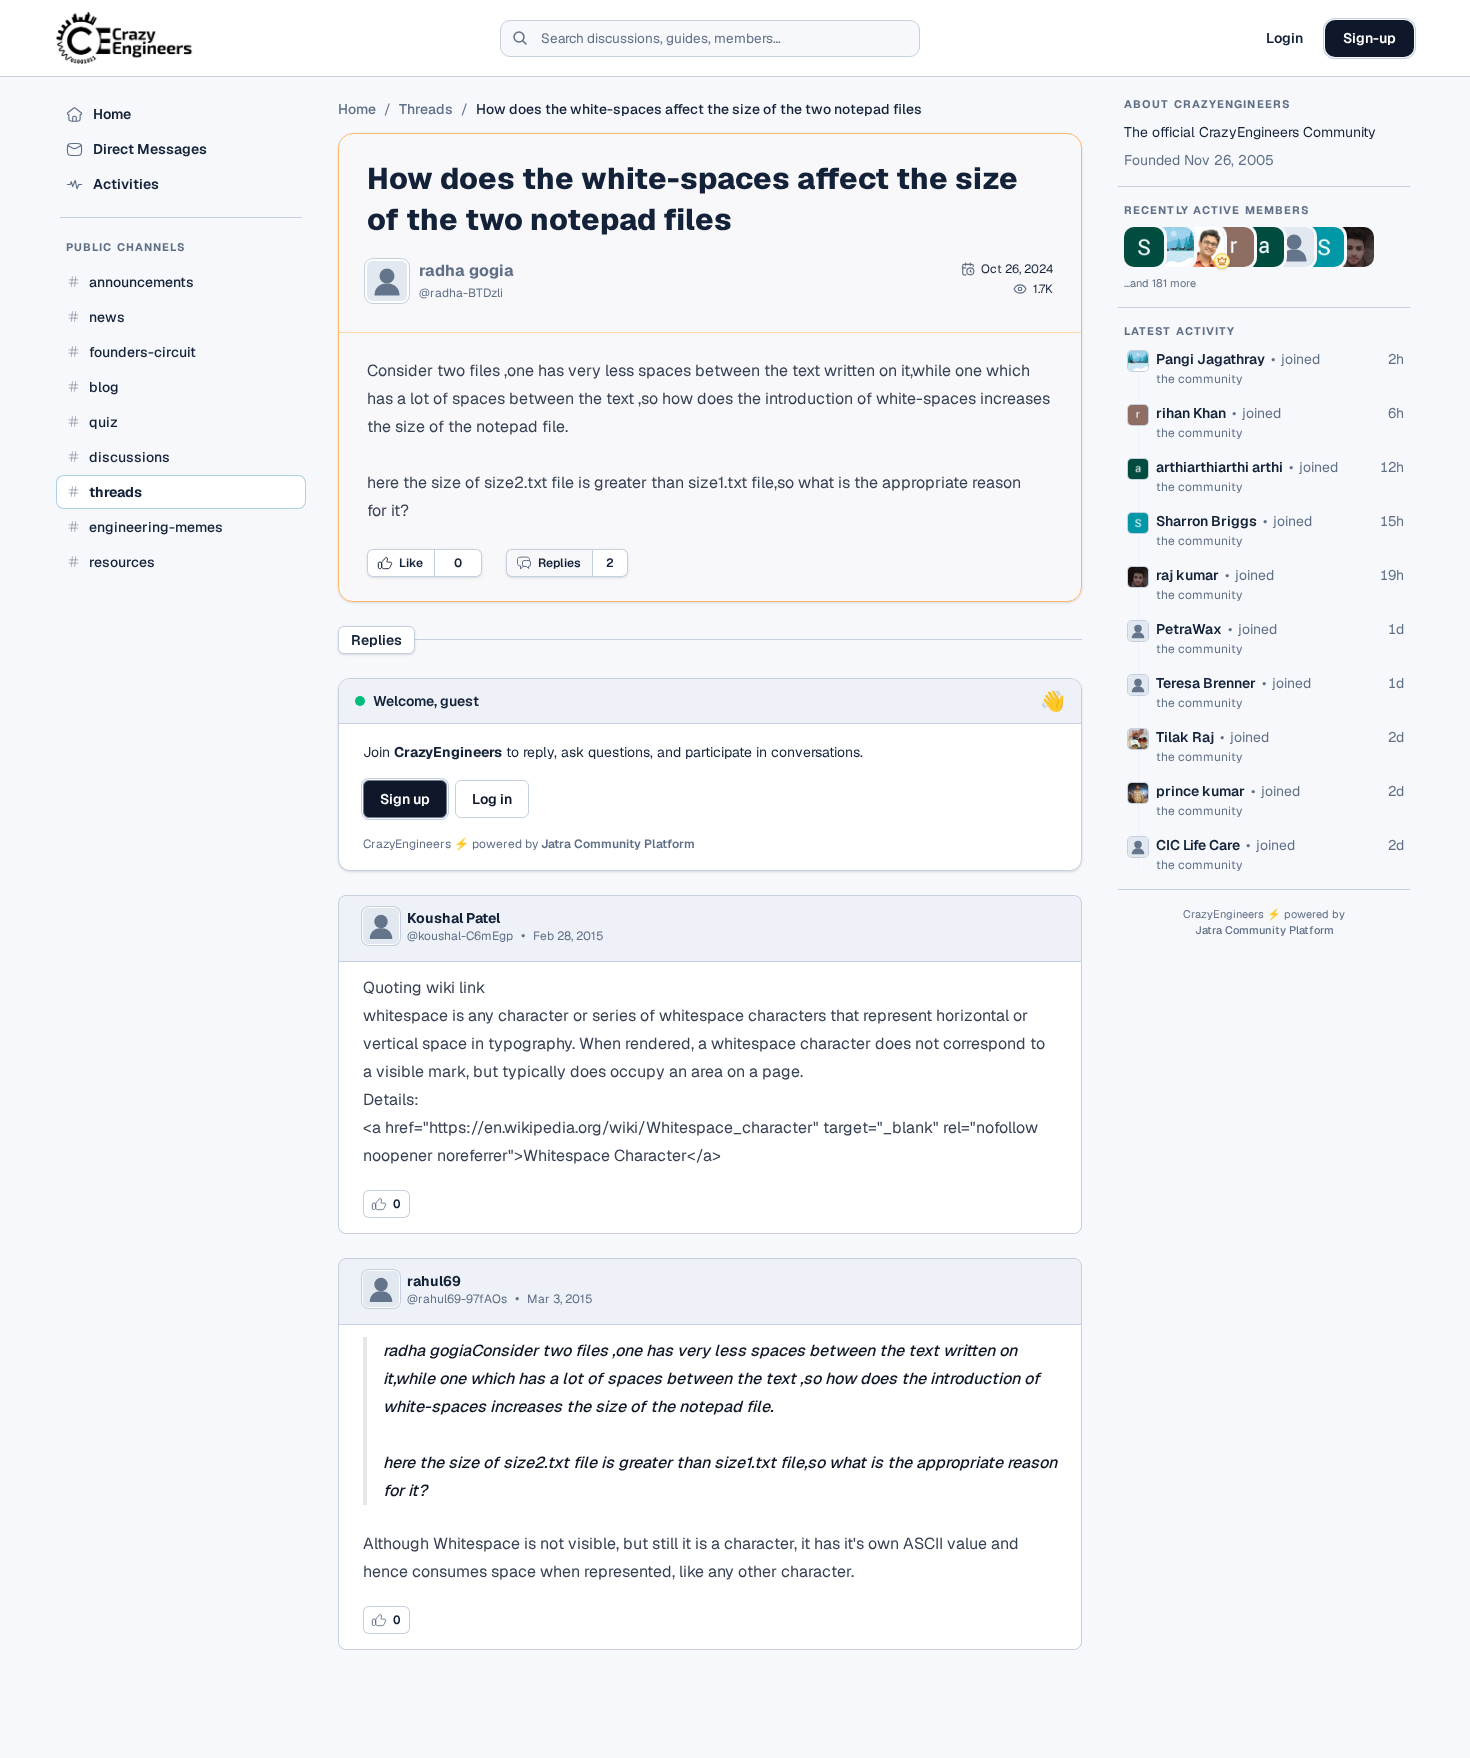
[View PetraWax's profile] (1294, 247)
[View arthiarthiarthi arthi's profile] (1264, 247)
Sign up (405, 799)
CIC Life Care (1198, 845)
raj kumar (1187, 575)
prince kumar (1200, 791)
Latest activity (1180, 331)
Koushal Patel (453, 918)
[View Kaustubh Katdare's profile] (1204, 247)
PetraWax (1189, 629)
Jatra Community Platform (618, 844)
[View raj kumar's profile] (1354, 247)
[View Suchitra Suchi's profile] (1144, 247)
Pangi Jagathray (1210, 359)
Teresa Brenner (1206, 683)
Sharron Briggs (1206, 521)
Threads (426, 109)
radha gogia (466, 271)
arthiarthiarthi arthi (1219, 467)
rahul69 (434, 1281)
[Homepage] (125, 38)
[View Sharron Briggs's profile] (1324, 247)
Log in (492, 799)
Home (357, 109)
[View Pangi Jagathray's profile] (1174, 247)
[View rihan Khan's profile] (1234, 247)
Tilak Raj (1185, 737)
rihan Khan (1191, 413)
